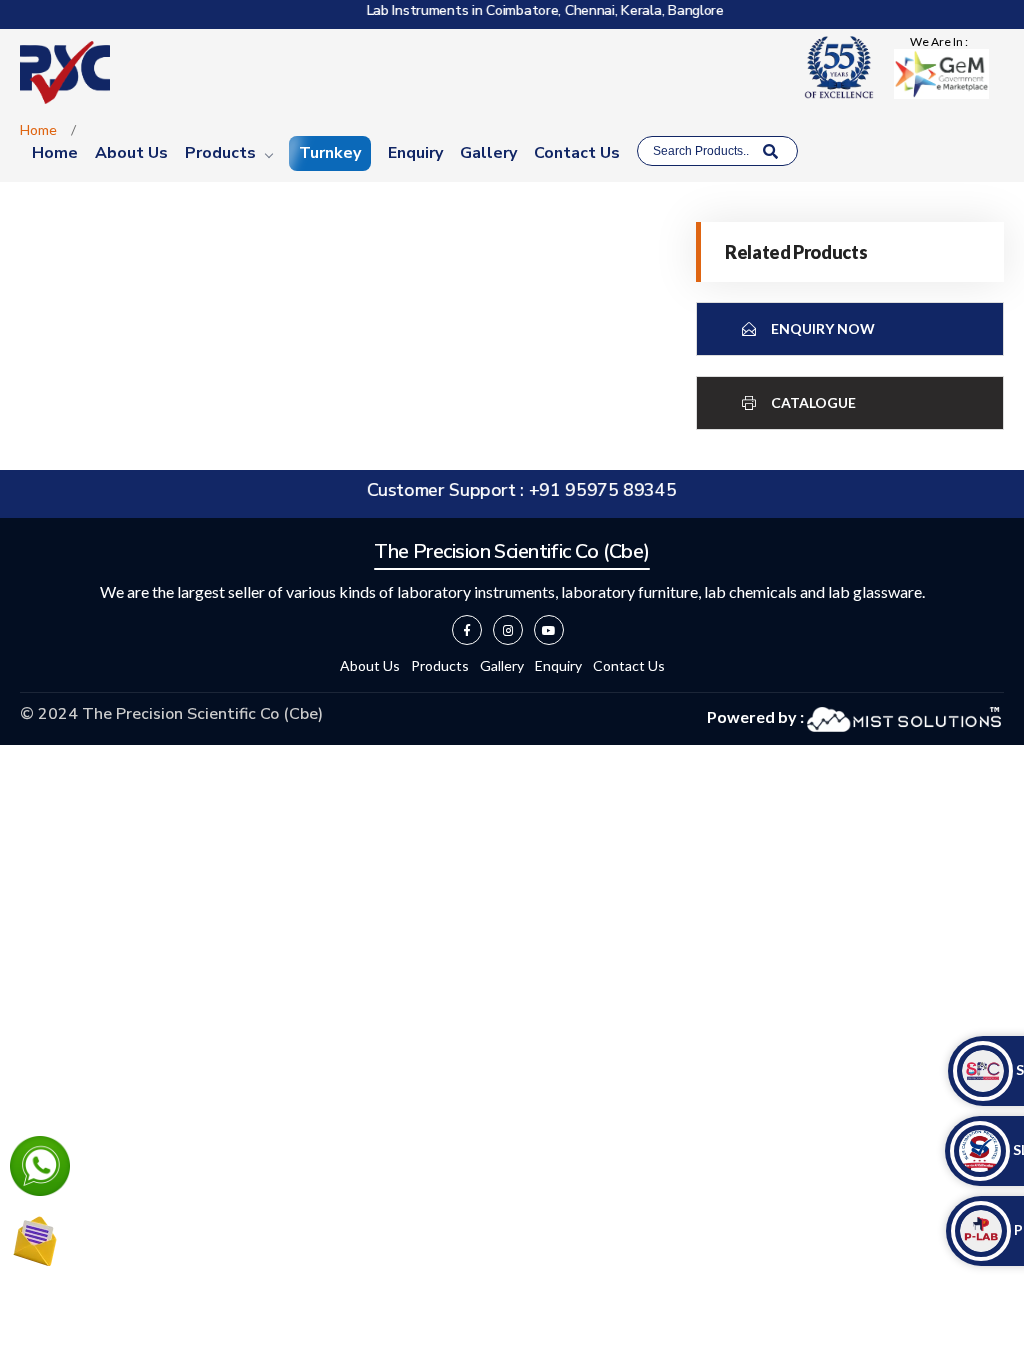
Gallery (488, 153)
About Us (131, 153)
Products (220, 153)
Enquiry (415, 153)
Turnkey (330, 153)
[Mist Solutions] (904, 716)
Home (55, 153)
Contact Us (577, 153)
